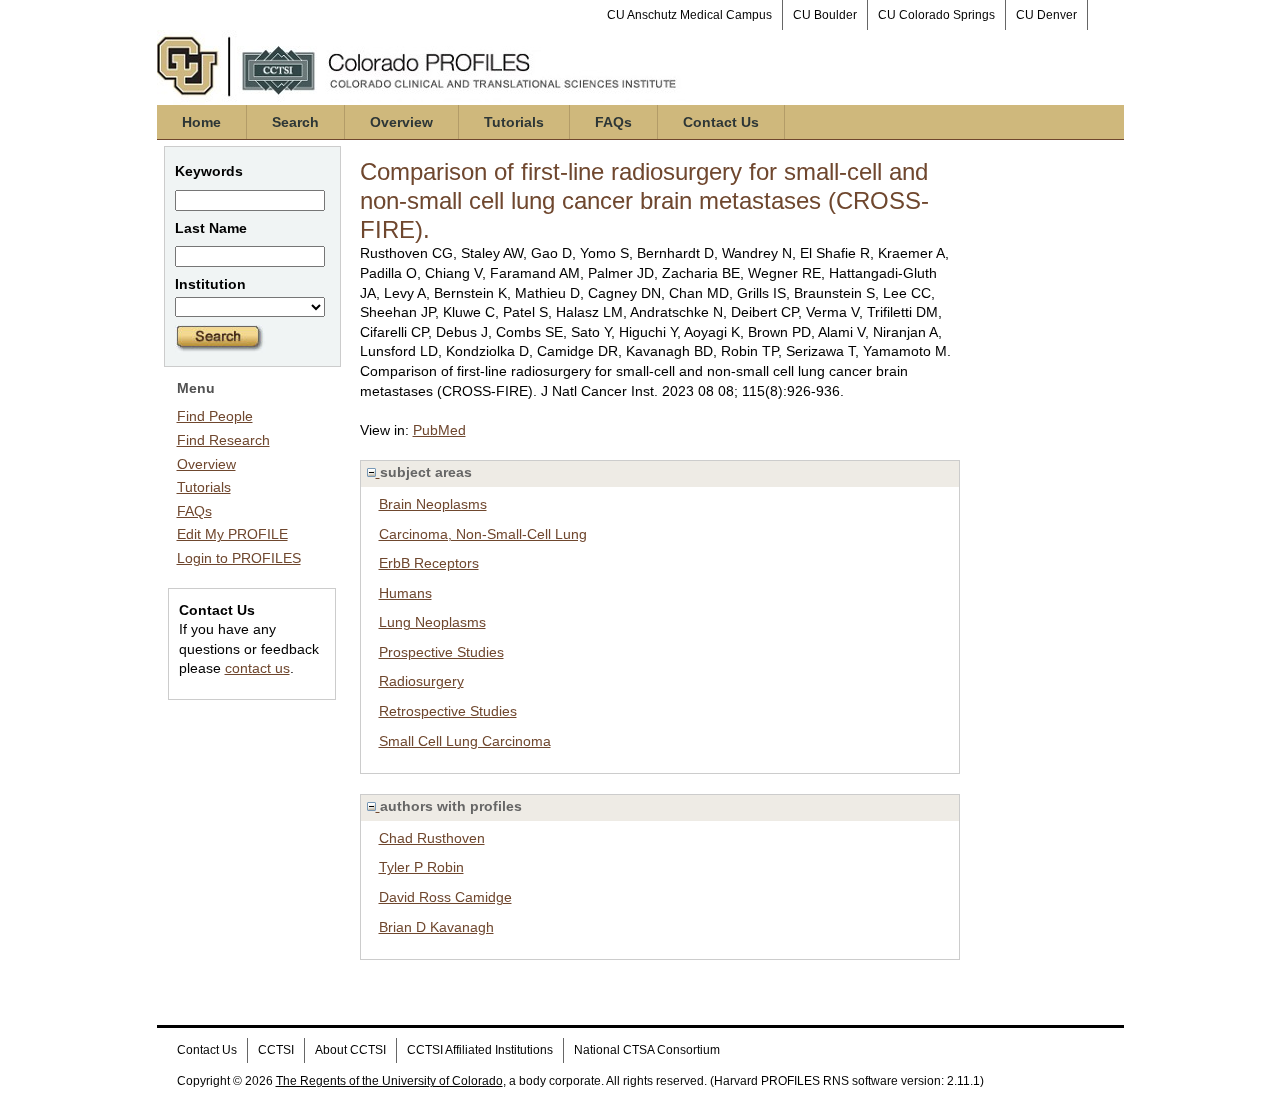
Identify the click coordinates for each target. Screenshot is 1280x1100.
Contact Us (721, 122)
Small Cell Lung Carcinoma (465, 741)
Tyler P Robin (421, 867)
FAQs (613, 122)
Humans (405, 593)
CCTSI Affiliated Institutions (480, 1050)
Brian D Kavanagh (436, 927)
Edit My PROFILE (232, 534)
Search (295, 122)
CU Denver (1046, 15)
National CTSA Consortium (647, 1050)
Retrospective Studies (448, 711)
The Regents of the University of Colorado (389, 1081)
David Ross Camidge (445, 897)
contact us (257, 668)
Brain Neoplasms (433, 504)
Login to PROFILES (239, 558)
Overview (401, 122)
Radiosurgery (421, 681)
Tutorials (514, 122)
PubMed (439, 430)
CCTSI (276, 1050)
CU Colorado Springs (936, 15)
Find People (215, 416)
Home (201, 122)
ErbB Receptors (429, 563)
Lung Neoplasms (432, 622)
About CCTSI (350, 1050)
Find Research (223, 440)
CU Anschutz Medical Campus (689, 15)
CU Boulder (825, 15)
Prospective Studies (441, 652)
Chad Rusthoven (432, 838)
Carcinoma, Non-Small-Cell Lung (483, 534)
